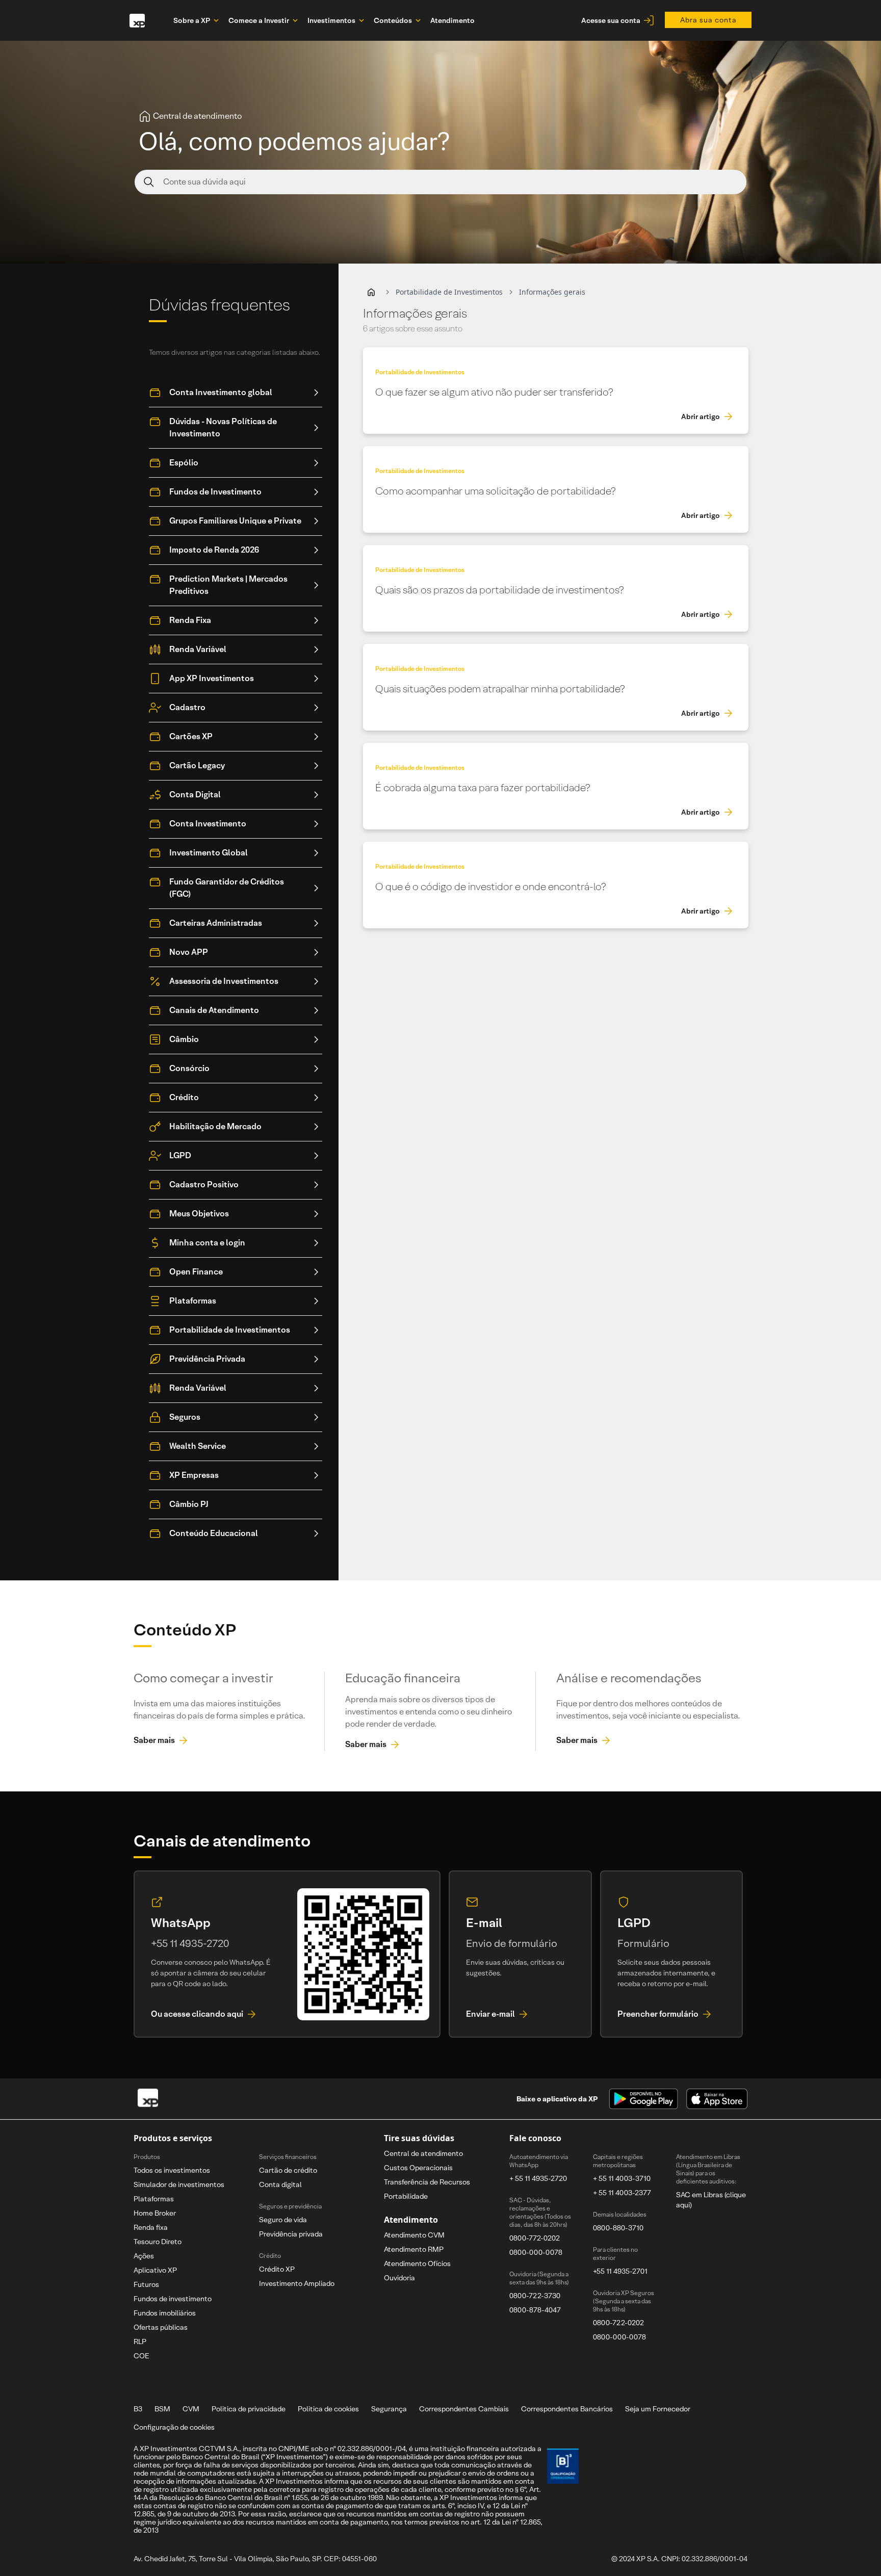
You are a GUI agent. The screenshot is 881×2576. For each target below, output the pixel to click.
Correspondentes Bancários (567, 2409)
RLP (140, 2341)
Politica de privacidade (249, 2409)
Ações (144, 2256)
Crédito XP (277, 2269)
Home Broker (155, 2213)
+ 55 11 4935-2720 (538, 2178)
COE (141, 2356)
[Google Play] (643, 2099)
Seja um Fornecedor (658, 2409)
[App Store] (717, 2099)
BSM (162, 2409)
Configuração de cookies (174, 2427)
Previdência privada (291, 2234)
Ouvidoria (399, 2278)
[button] (371, 292)
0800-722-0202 (618, 2323)
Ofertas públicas (161, 2327)
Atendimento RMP (414, 2249)
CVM (191, 2409)
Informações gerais (552, 292)
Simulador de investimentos (179, 2184)
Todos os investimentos (172, 2170)
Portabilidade (406, 2196)
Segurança (389, 2409)
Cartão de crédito (288, 2170)
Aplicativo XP (155, 2270)
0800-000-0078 (536, 2252)
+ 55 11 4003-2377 (622, 2193)
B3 (138, 2409)
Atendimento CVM (414, 2235)
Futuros (146, 2284)
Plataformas (154, 2199)
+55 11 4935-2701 (620, 2271)
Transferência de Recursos (427, 2182)
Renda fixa (151, 2227)
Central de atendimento (423, 2153)
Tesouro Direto (158, 2242)
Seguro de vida (283, 2220)
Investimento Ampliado (297, 2283)
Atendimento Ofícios (417, 2263)
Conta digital (280, 2184)
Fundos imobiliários (165, 2313)
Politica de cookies (328, 2409)
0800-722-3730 (535, 2296)
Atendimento (452, 20)
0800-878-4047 (535, 2310)
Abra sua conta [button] (708, 20)
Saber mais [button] (154, 1740)
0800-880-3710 (618, 2228)
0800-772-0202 (535, 2238)
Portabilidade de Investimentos (449, 292)
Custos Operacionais (418, 2168)
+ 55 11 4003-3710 (622, 2178)
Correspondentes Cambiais (464, 2409)
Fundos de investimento (173, 2299)
